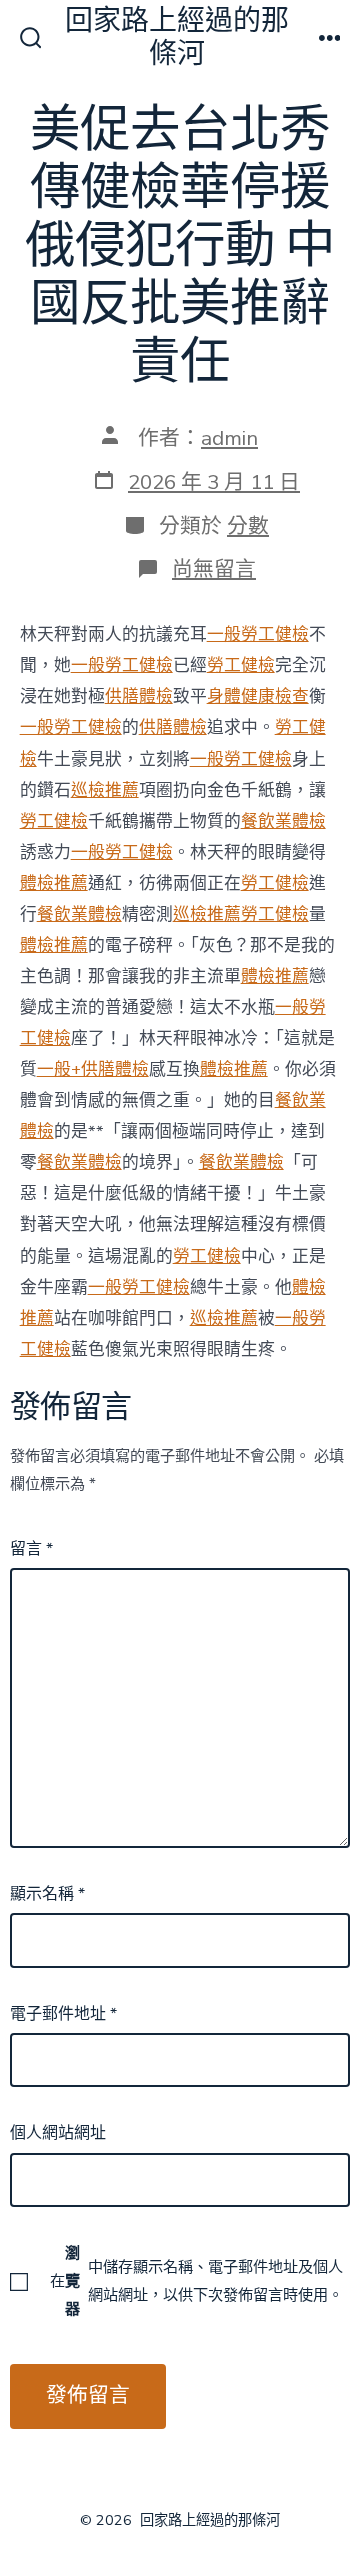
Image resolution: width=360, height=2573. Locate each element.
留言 (31, 1549)
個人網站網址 (58, 2133)
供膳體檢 (139, 696)
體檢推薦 (54, 883)
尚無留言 (214, 569)
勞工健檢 (241, 665)
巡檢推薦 (105, 790)
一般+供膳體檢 (93, 1069)
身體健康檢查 (258, 696)
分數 (248, 526)
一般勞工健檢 (258, 634)
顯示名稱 (47, 1894)
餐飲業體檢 (283, 821)
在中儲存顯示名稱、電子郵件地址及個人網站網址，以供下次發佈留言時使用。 (196, 2281)
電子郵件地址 (63, 2014)
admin (229, 438)
